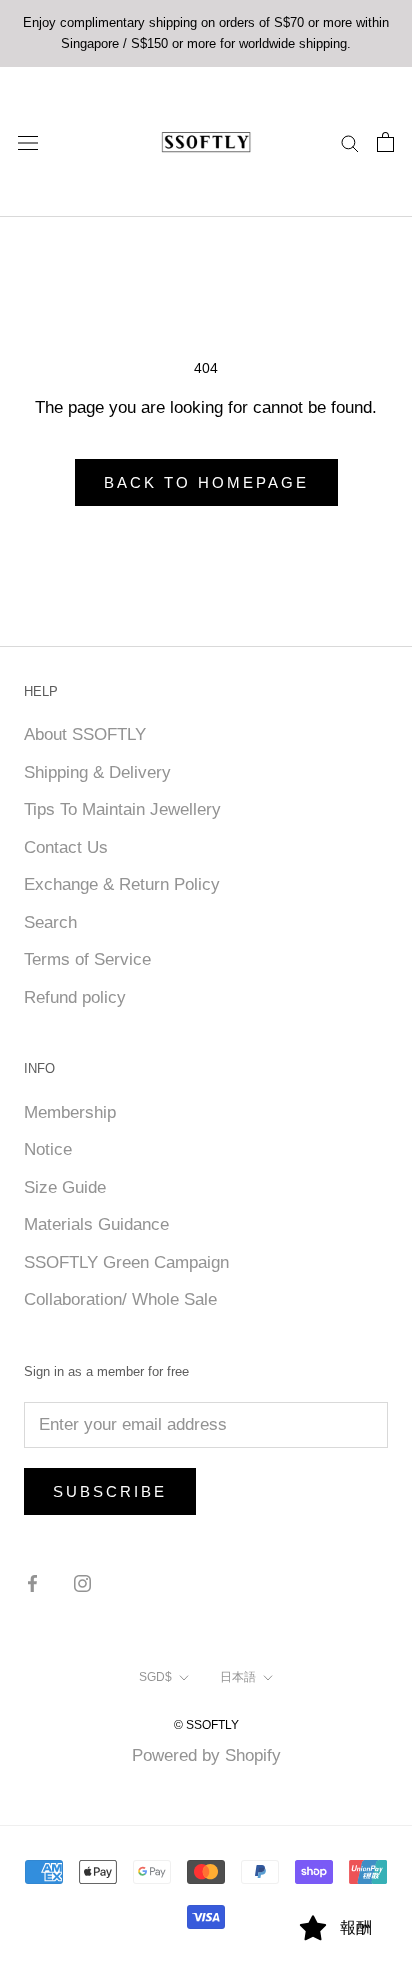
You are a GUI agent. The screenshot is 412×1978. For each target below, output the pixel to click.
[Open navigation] (28, 141)
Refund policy (75, 997)
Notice (48, 1149)
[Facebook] (32, 1583)
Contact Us (66, 847)
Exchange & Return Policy (122, 884)
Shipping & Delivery (97, 772)
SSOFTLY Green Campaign (126, 1262)
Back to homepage (206, 482)
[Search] (350, 142)
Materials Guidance (96, 1224)
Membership (70, 1112)
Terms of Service (87, 959)
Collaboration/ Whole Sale (120, 1299)
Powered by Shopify (206, 1755)
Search (50, 922)
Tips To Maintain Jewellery (122, 809)
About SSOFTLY (85, 734)
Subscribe (110, 1491)
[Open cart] (385, 142)
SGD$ (155, 1677)
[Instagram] (82, 1583)
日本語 (238, 1677)
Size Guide (65, 1187)
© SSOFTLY (206, 1725)
